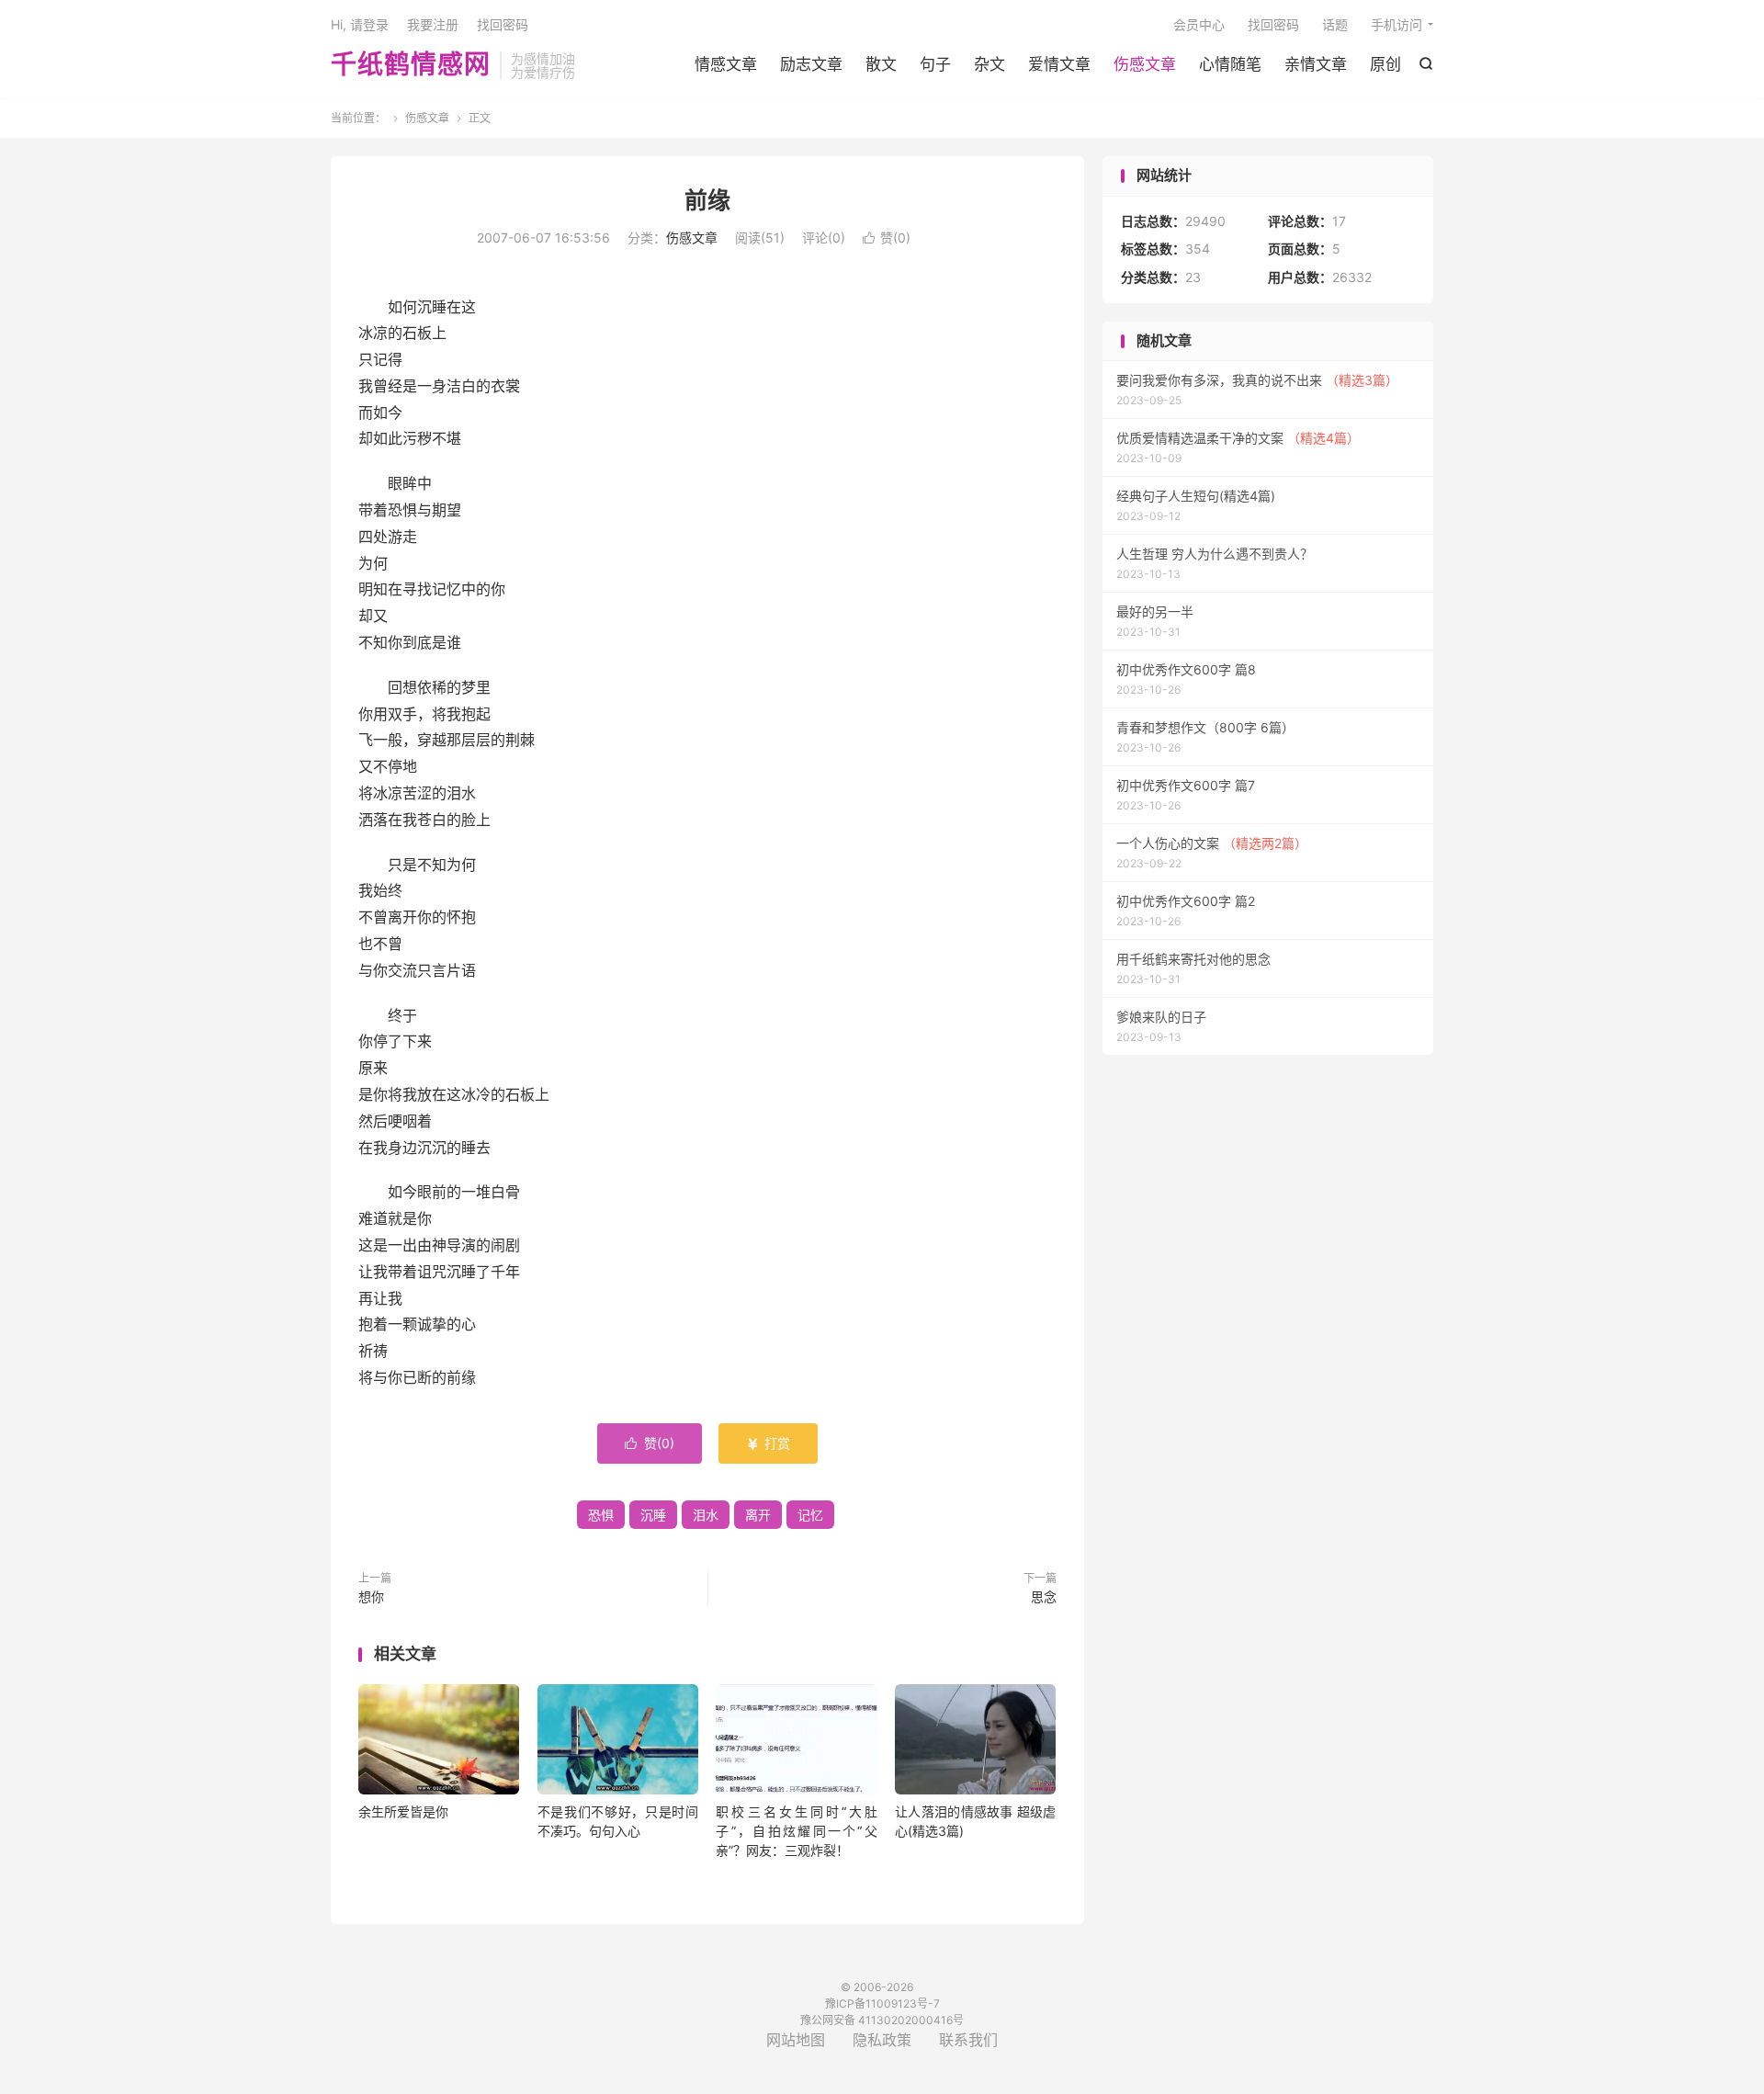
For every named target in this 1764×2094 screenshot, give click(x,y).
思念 (1044, 1596)
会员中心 (1199, 24)
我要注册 (433, 24)
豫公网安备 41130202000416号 (882, 2020)
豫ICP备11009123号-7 (882, 2003)
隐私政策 (882, 2040)
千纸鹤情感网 (411, 65)
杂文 (989, 64)
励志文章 (811, 64)
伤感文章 (1145, 64)
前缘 (707, 200)
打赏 (768, 1443)
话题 (1335, 24)
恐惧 (601, 1515)
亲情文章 (1316, 64)
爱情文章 (1059, 64)
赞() (887, 238)
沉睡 (653, 1515)
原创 (1385, 64)
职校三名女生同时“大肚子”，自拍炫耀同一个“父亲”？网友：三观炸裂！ (796, 1831)
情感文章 (726, 64)
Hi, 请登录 (360, 24)
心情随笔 (1230, 64)
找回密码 (1273, 24)
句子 (935, 64)
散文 (881, 64)
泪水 (706, 1515)
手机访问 (1396, 24)
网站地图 (796, 2040)
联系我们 (968, 2040)
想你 (371, 1596)
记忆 (810, 1515)
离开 (758, 1515)
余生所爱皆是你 (403, 1811)
